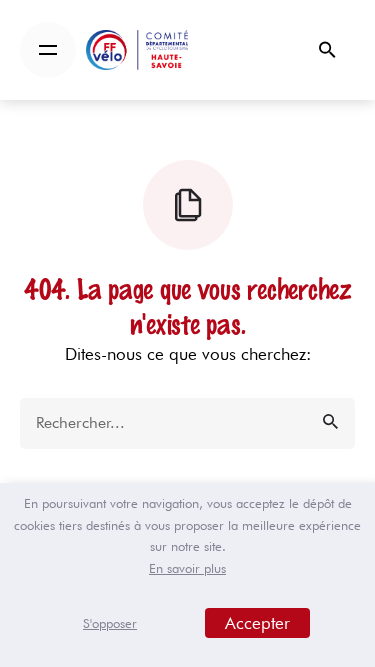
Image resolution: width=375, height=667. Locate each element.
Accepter (257, 623)
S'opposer (110, 623)
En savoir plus (187, 568)
